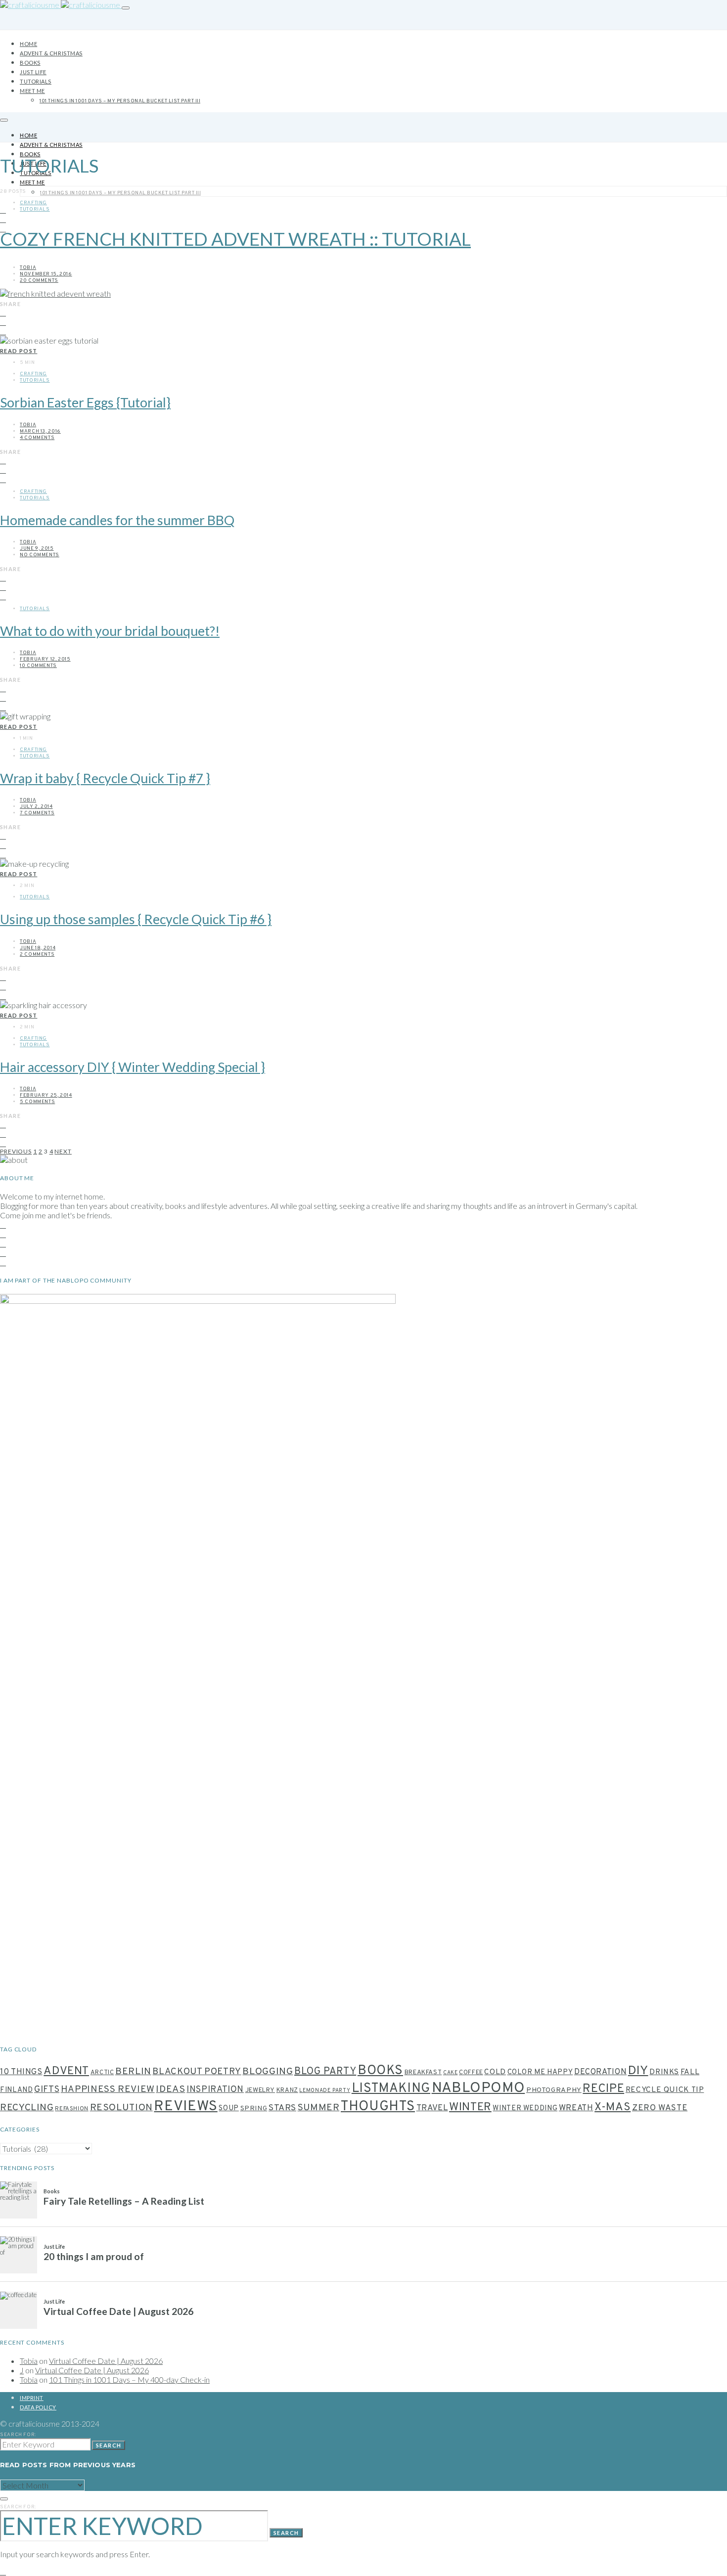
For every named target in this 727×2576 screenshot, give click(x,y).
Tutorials (36, 81)
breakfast (423, 2072)
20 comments (39, 281)
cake (451, 2073)
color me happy (540, 2072)
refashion (72, 2109)
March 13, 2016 (40, 431)
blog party (325, 2072)
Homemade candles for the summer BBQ (117, 520)
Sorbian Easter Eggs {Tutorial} (85, 402)
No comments (40, 555)
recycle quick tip (665, 2090)
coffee (471, 2073)
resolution (121, 2108)
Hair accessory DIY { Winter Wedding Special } (133, 1067)
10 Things (21, 2072)
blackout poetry (197, 2072)
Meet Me (32, 91)
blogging (268, 2072)
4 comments (37, 438)
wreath (576, 2108)
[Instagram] (3, 209)
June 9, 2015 (37, 549)
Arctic (102, 2073)
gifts (47, 2090)
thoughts (378, 2107)
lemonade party (325, 2091)
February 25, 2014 (46, 1095)
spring (254, 2109)
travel (432, 2108)
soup (229, 2109)
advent (66, 2071)
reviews (185, 2107)
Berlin (133, 2072)
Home (28, 44)
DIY (638, 2071)
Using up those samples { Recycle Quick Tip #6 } (136, 919)
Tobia (28, 268)
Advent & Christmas (51, 53)
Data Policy (38, 2407)
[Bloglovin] (3, 1262)
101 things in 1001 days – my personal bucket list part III (120, 101)
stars (282, 2108)
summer (319, 2108)
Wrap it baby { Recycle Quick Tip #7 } (105, 778)
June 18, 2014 (38, 948)
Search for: (18, 2435)
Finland (16, 2090)
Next (63, 1151)
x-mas (613, 2107)
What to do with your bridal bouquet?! (110, 631)
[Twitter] (3, 1253)
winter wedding (525, 2109)
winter (470, 2108)
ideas (170, 2090)
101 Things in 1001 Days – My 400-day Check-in (129, 2379)
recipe (603, 2089)
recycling (27, 2108)
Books (30, 63)
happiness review (108, 2089)
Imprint (32, 2398)
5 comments (37, 1102)
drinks (664, 2072)
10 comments (38, 666)
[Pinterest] (3, 219)
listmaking (391, 2089)
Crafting (33, 203)
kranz (287, 2090)
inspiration (215, 2090)
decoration (600, 2072)
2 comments (37, 955)
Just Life (33, 72)
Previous (16, 1151)
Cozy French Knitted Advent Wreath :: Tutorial (235, 239)
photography (554, 2090)
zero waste (660, 2108)
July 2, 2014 (36, 807)
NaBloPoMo (478, 2088)
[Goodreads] (3, 1243)
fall (690, 2072)
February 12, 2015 (45, 659)
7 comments (37, 813)
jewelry (260, 2090)
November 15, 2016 (46, 274)
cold (495, 2072)
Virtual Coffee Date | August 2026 (106, 2361)
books (380, 2071)
